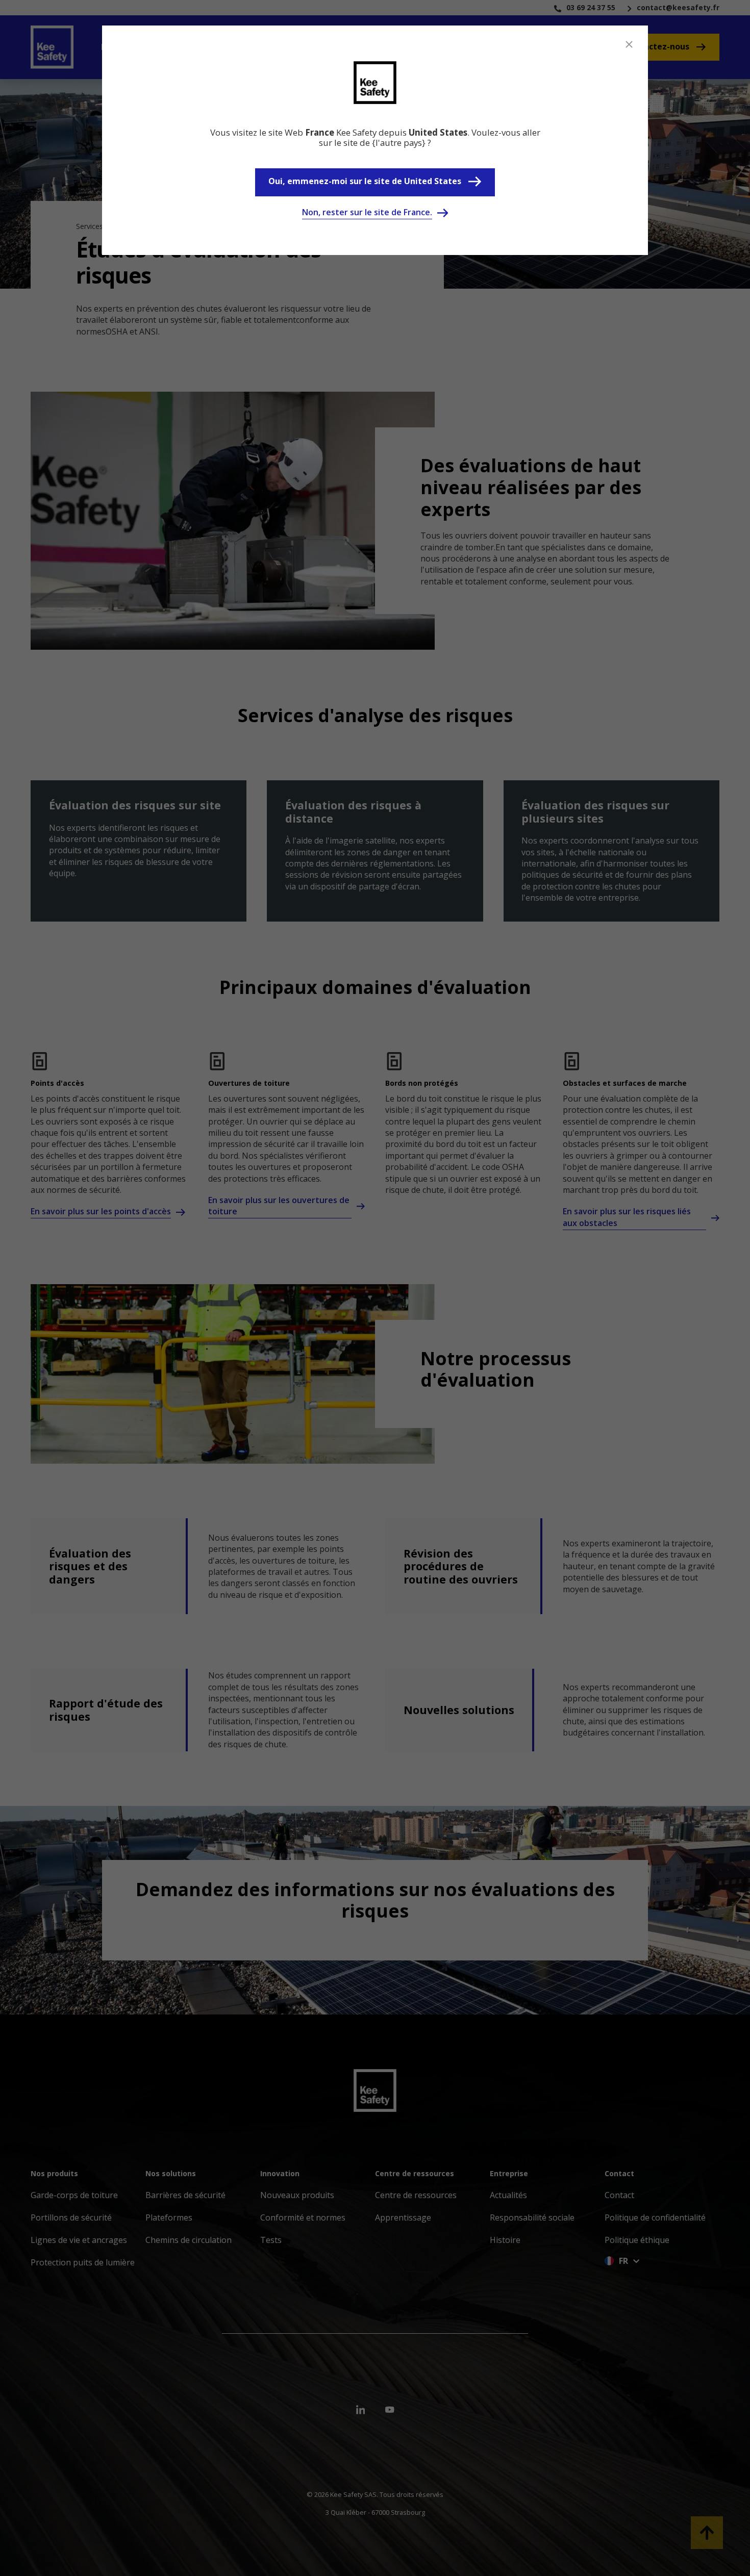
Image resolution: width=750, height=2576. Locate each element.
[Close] (629, 44)
